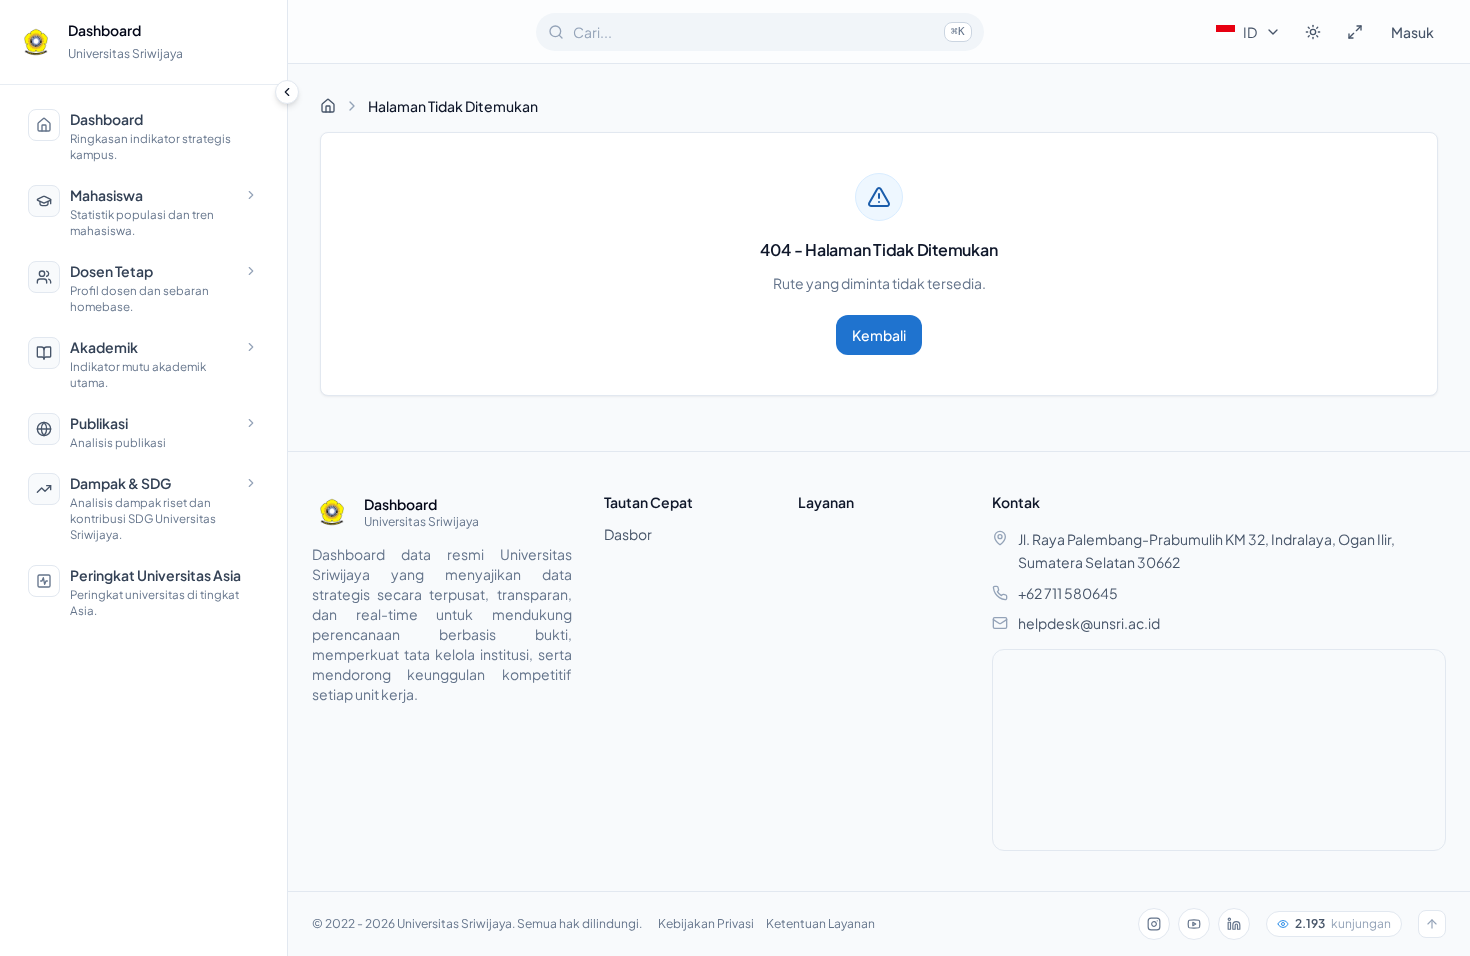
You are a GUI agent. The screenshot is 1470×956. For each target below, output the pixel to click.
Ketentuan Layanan (820, 923)
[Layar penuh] (1355, 32)
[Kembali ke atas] (1432, 924)
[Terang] (1313, 32)
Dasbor (628, 534)
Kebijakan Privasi (706, 923)
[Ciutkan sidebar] (287, 92)
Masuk (1412, 32)
